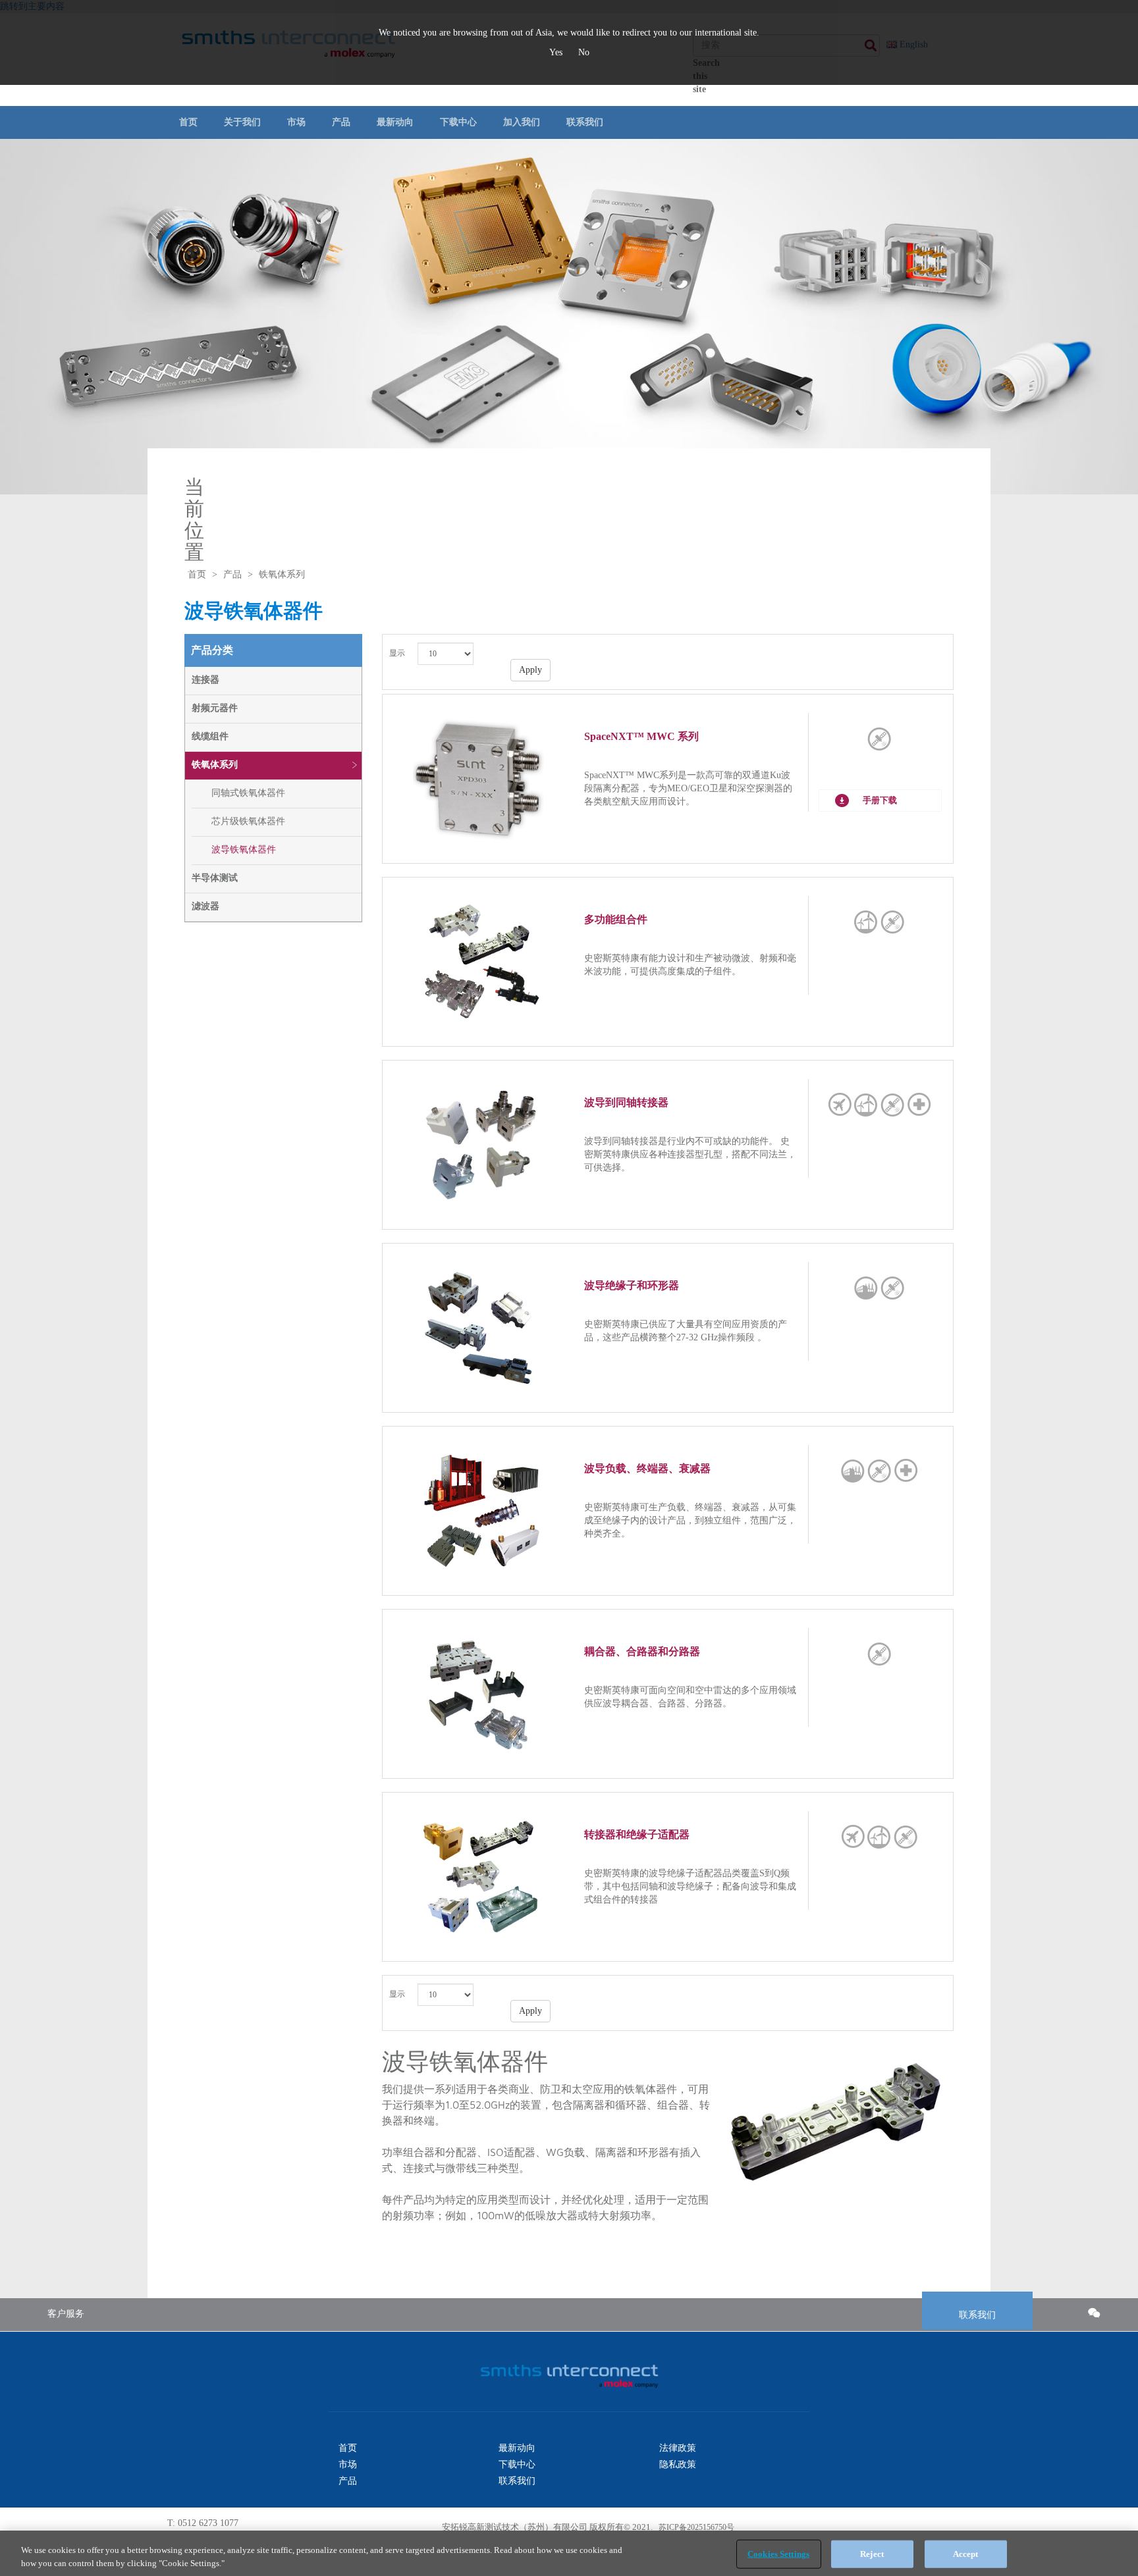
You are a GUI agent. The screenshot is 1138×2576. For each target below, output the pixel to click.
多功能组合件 (616, 919)
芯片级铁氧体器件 (248, 821)
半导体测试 (215, 878)
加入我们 (522, 122)
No (584, 52)
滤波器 (205, 906)
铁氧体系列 (215, 765)
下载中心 (458, 122)
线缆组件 (210, 736)
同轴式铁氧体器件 (248, 793)
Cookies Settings (778, 2554)
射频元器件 (215, 708)
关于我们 (242, 122)
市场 (296, 122)
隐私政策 (678, 2464)
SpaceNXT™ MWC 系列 (641, 736)
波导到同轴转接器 (626, 1102)
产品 (341, 122)
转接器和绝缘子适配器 (637, 1834)
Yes (557, 52)
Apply (530, 670)
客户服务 (66, 2314)
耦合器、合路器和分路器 (642, 1651)
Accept (966, 2554)
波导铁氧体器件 (244, 850)
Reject (872, 2554)
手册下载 (880, 800)
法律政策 (678, 2448)
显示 (397, 653)
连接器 (205, 680)
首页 (188, 122)
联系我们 (585, 122)
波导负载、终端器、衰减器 (647, 1468)
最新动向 (395, 122)
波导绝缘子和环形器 (632, 1285)
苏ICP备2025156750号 (695, 2527)
